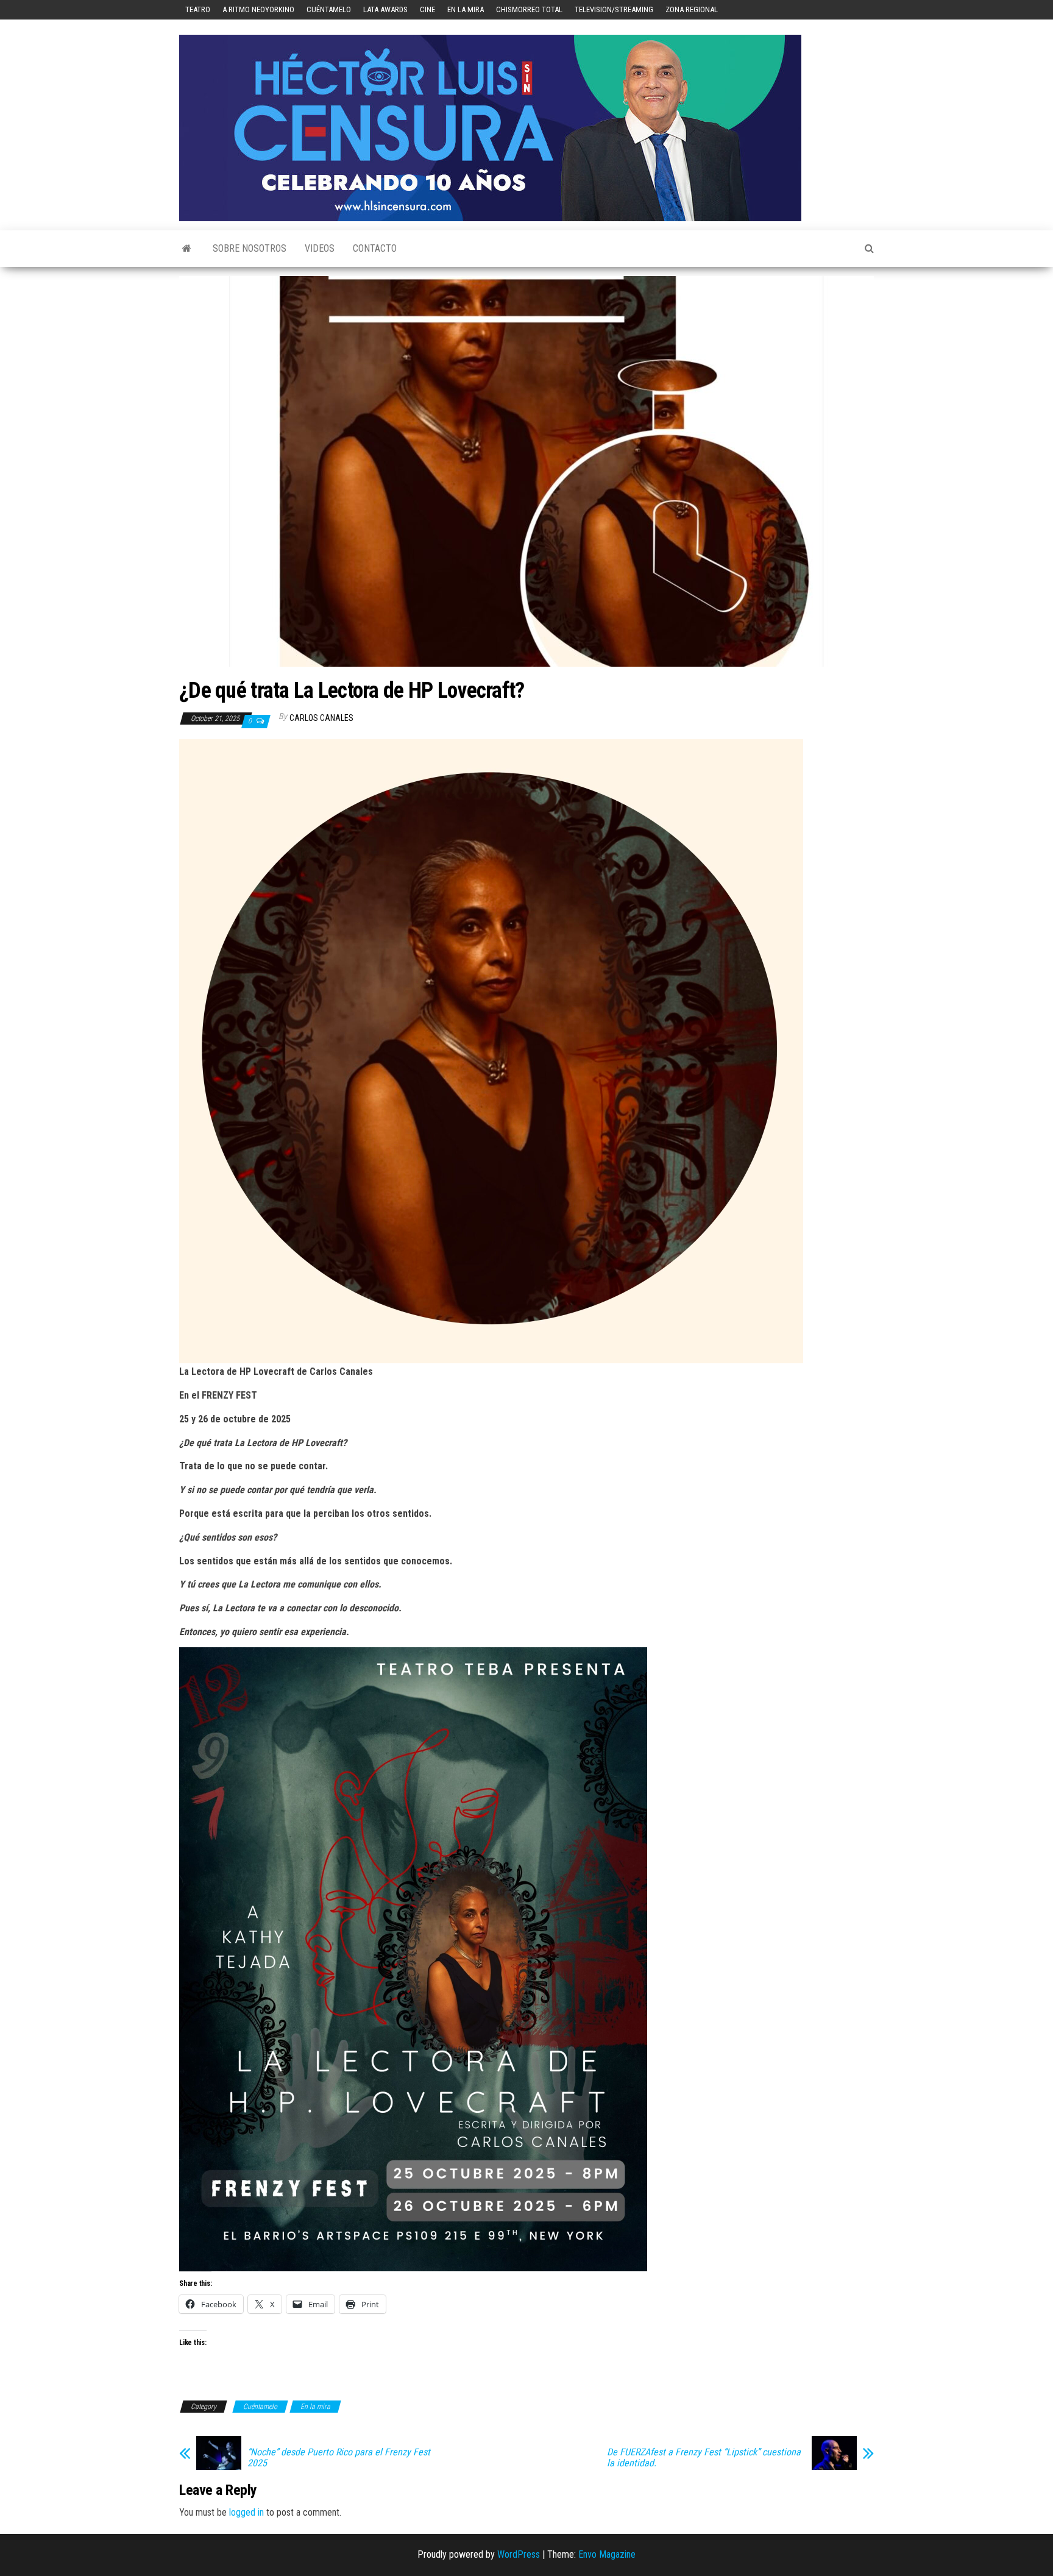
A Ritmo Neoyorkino (258, 9)
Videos (320, 248)
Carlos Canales (321, 718)
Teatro (198, 9)
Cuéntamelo (329, 9)
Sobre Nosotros (250, 248)
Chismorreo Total (529, 9)
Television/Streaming (614, 9)
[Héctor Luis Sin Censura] (187, 249)
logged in (246, 2512)
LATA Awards (385, 9)
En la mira (466, 9)
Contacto (375, 248)
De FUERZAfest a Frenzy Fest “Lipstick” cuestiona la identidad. (704, 2458)
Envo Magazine (607, 2554)
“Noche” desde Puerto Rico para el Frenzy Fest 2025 (339, 2458)
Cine (427, 9)
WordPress (519, 2554)
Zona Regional (692, 9)
